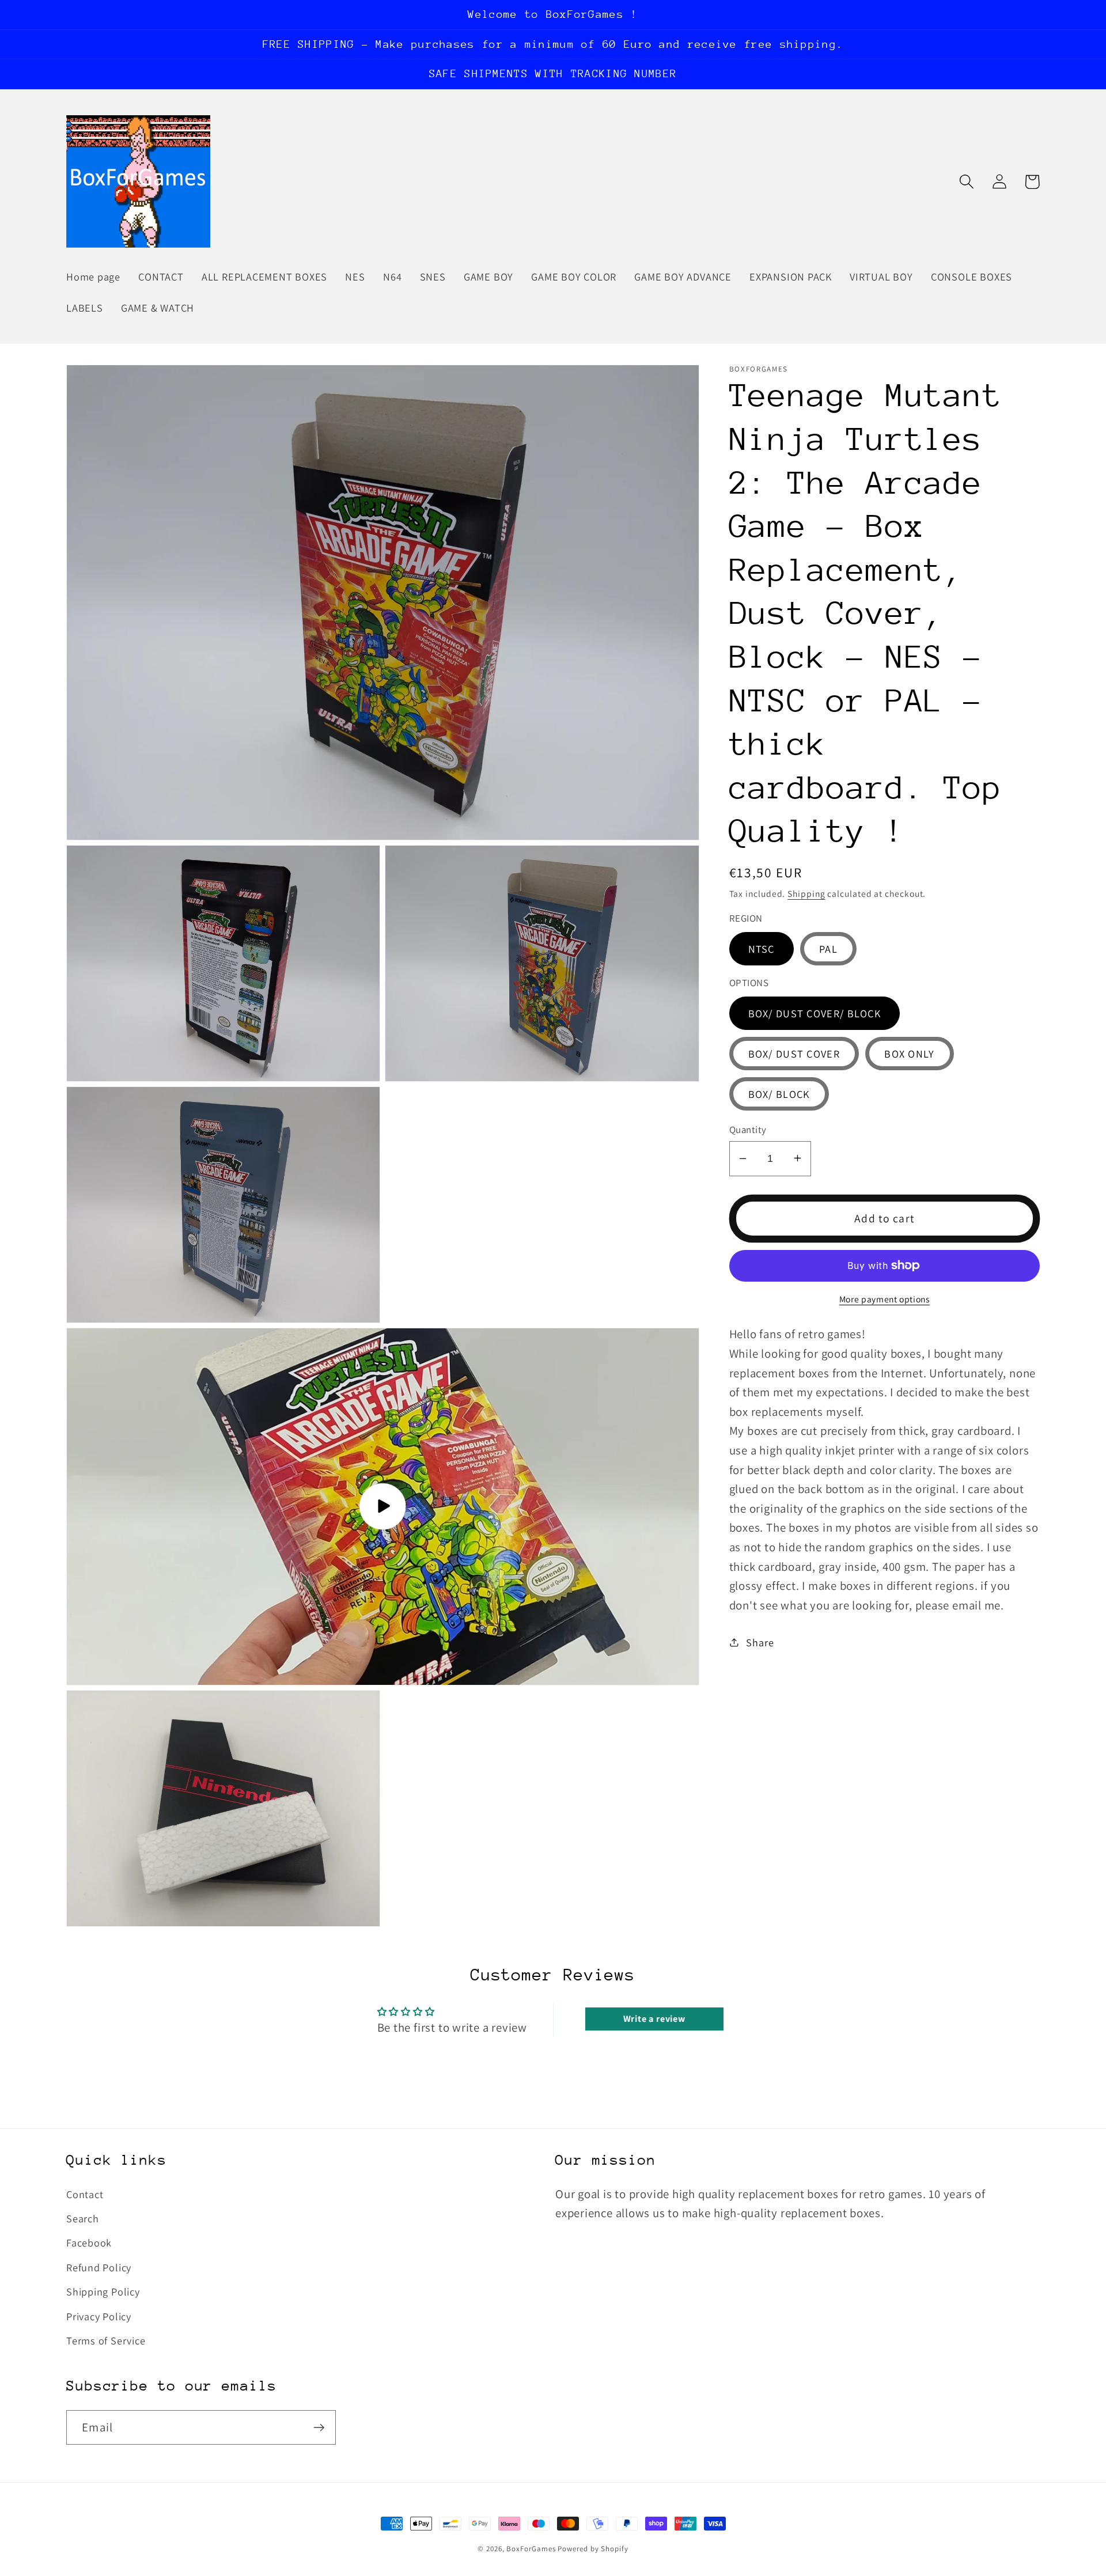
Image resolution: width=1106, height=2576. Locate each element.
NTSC (762, 949)
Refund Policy (99, 2267)
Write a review (654, 2019)
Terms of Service (106, 2340)
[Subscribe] (319, 2428)
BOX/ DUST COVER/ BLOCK (815, 1013)
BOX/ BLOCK (779, 1093)
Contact (85, 2194)
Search (83, 2218)
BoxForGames (531, 2549)
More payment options (885, 1299)
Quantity (748, 1129)
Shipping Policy (103, 2291)
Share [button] (760, 1642)
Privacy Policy (99, 2316)
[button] (966, 182)
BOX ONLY (909, 1053)
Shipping (806, 893)
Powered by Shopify (593, 2549)
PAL (828, 949)
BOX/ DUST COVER (794, 1053)
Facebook (89, 2242)
